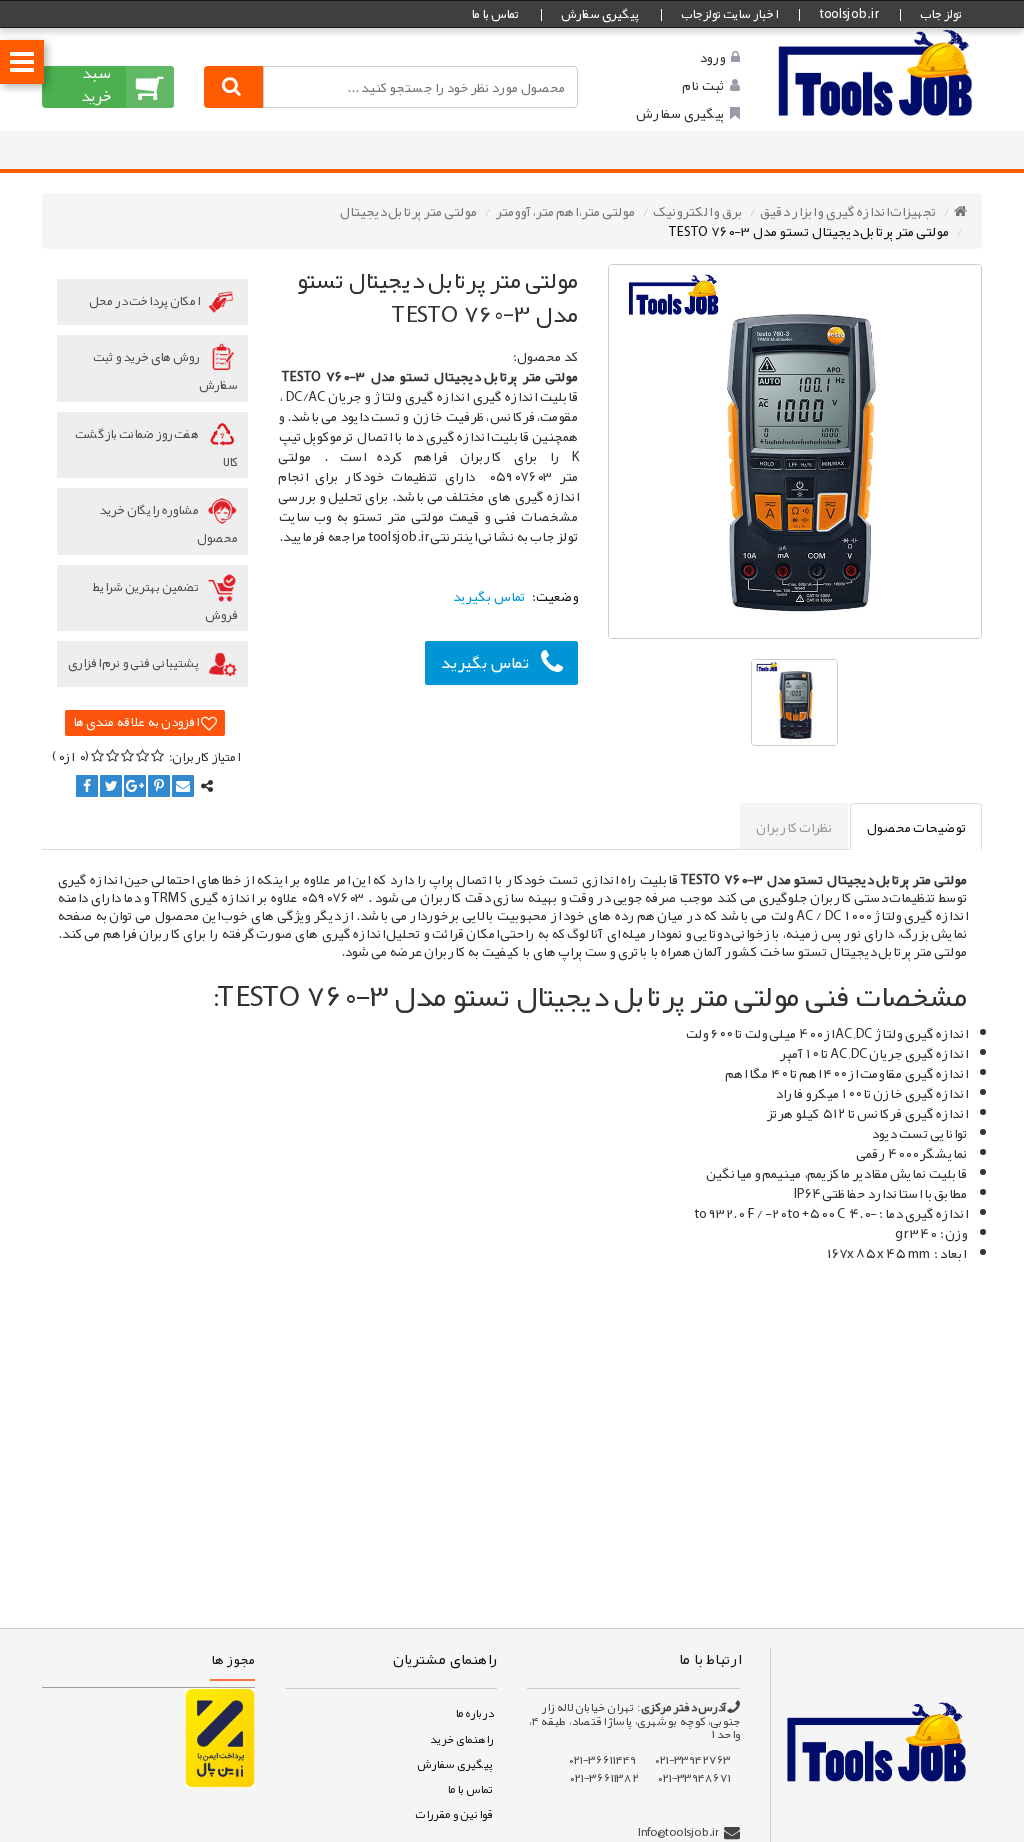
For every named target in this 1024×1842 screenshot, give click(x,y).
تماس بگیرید (484, 662)
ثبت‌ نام (703, 85)
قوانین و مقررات (454, 1814)
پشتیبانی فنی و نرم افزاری (134, 663)
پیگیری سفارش (600, 14)
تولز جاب (941, 14)
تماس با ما (495, 14)
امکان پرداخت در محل (145, 301)
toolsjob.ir (848, 14)
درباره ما (474, 1713)
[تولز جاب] (876, 72)
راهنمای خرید (461, 1739)
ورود (712, 57)
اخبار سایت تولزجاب (729, 14)
